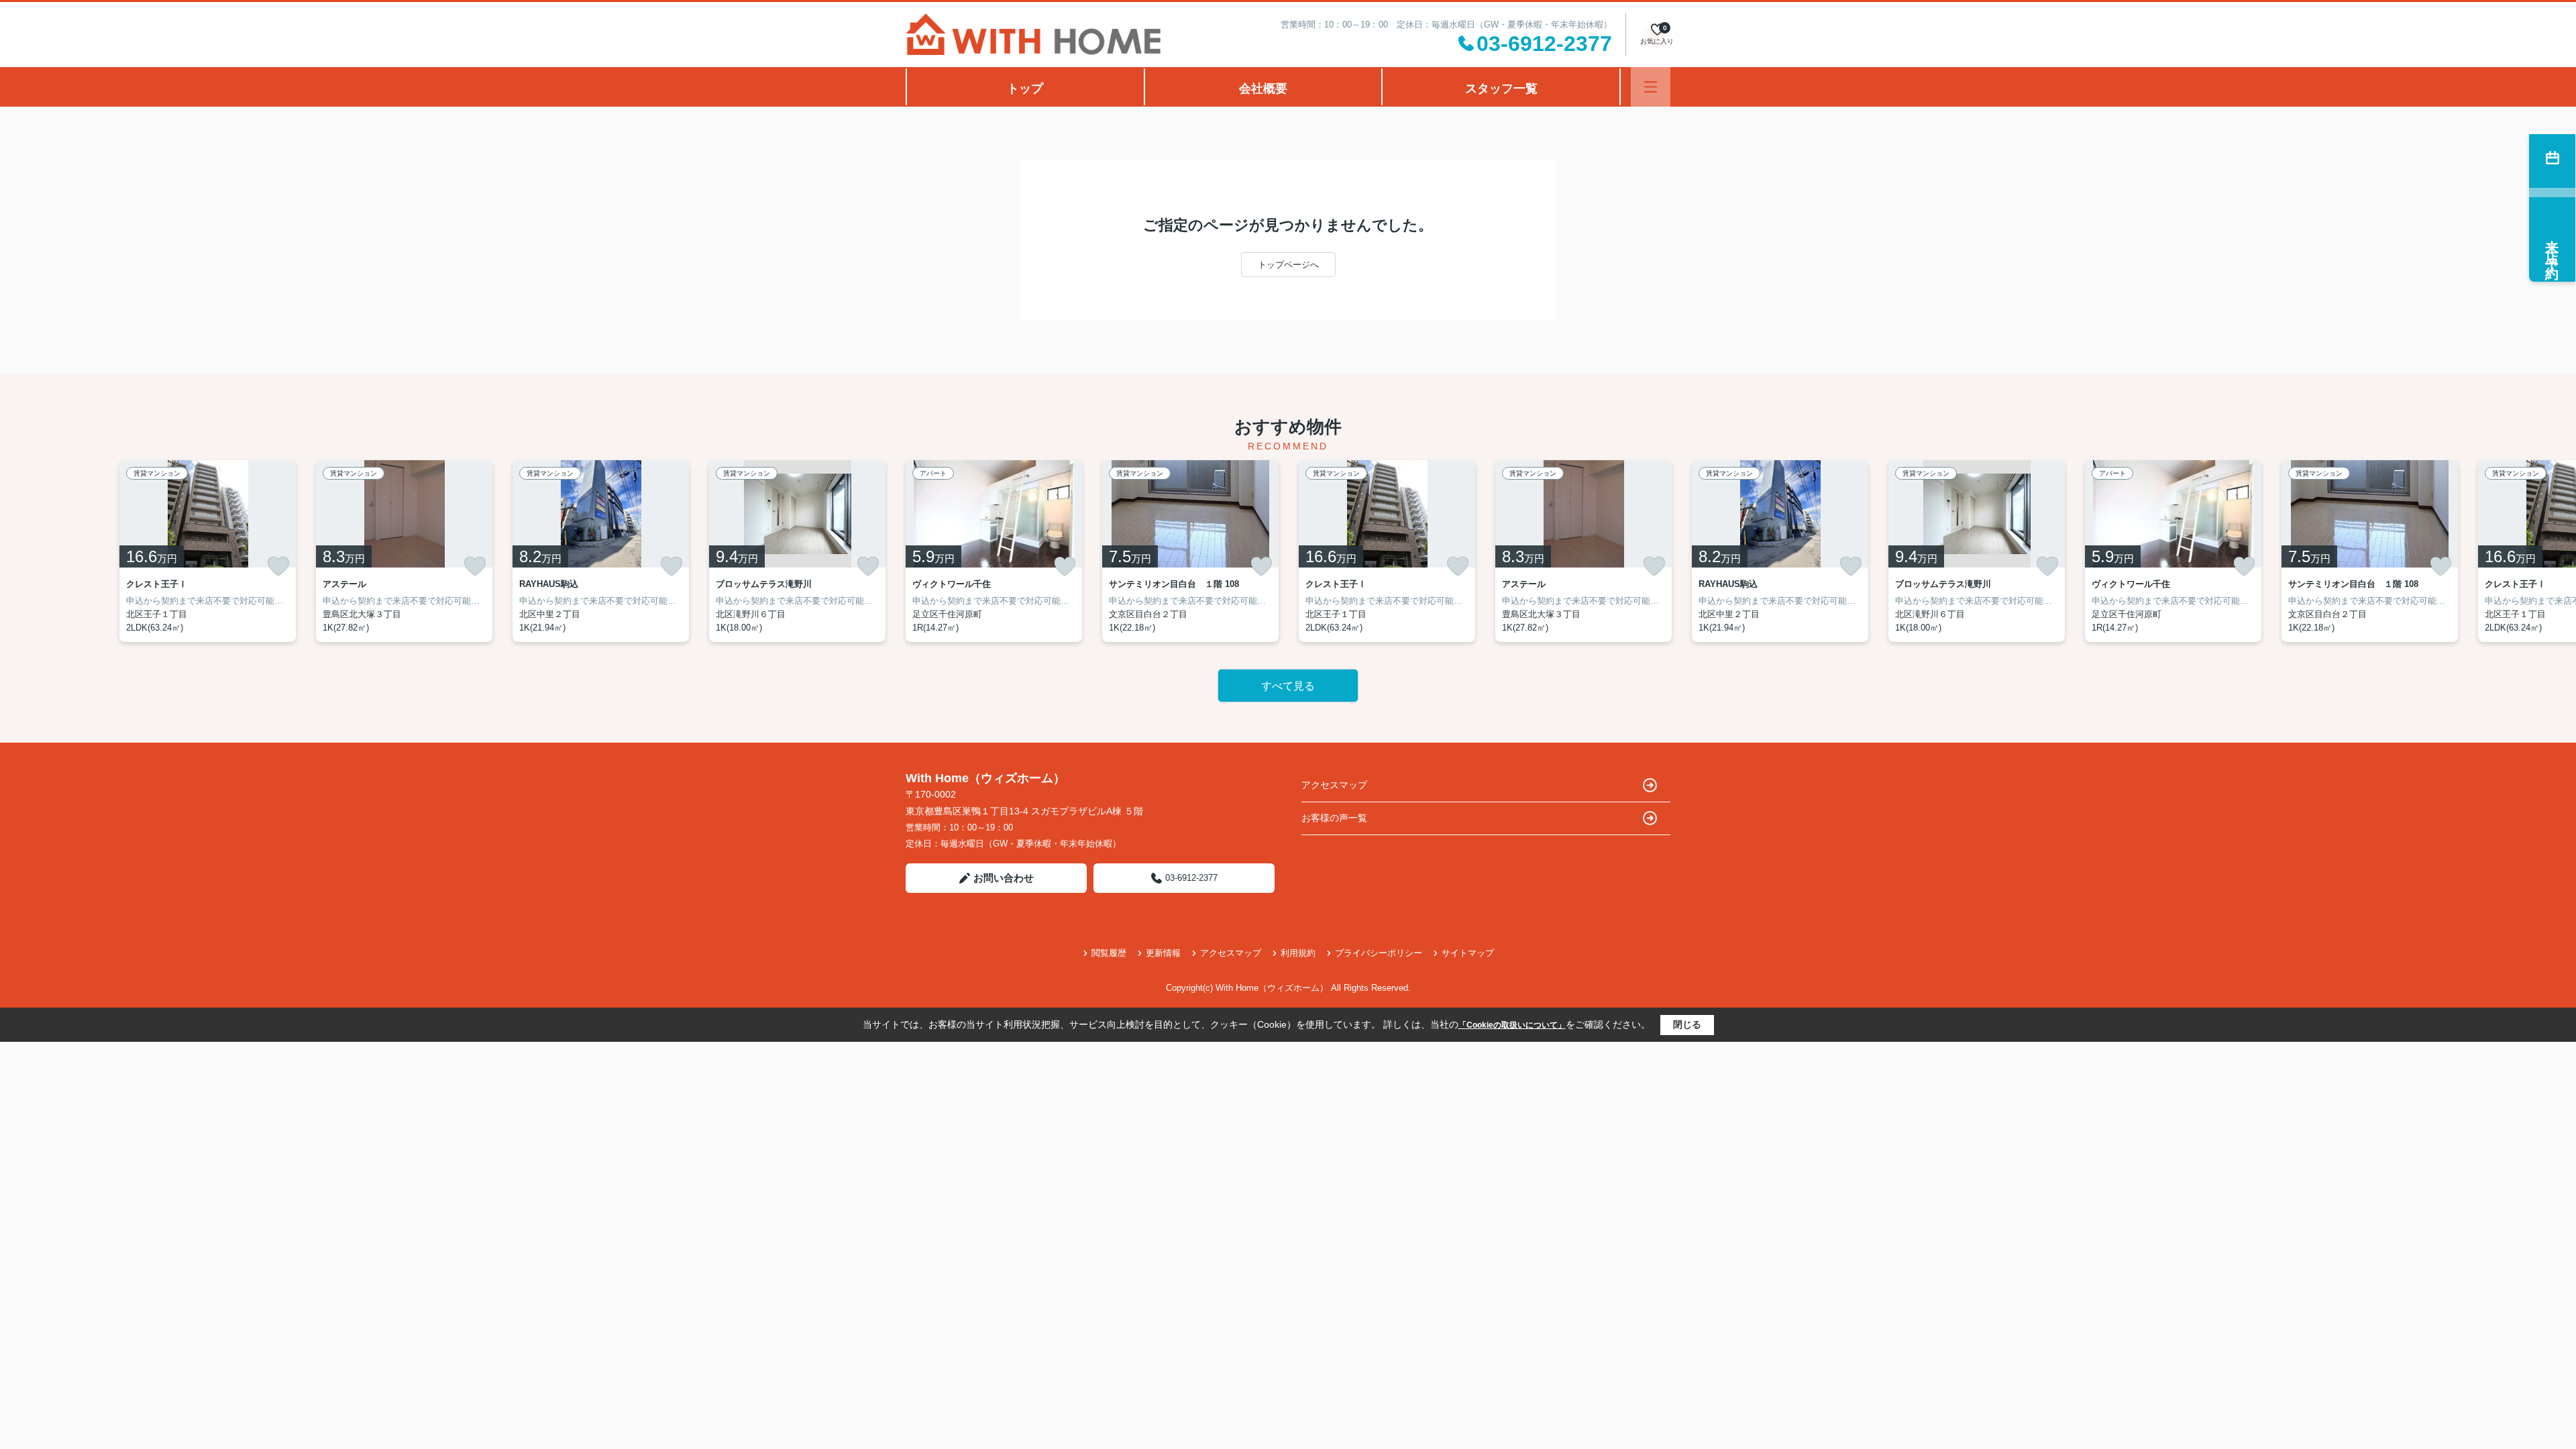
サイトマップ (1468, 953)
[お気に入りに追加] (278, 566)
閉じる (1687, 1024)
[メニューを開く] (1651, 87)
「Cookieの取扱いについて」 (1512, 1025)
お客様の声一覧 (1334, 818)
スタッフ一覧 (1501, 89)
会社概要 (1263, 89)
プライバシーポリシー (1379, 953)
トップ (1025, 89)
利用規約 (1298, 953)
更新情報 (1163, 953)
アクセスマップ (1334, 785)
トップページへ (1288, 265)
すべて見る (1288, 686)
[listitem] (994, 551)
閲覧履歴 (1109, 953)
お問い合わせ (1004, 878)
